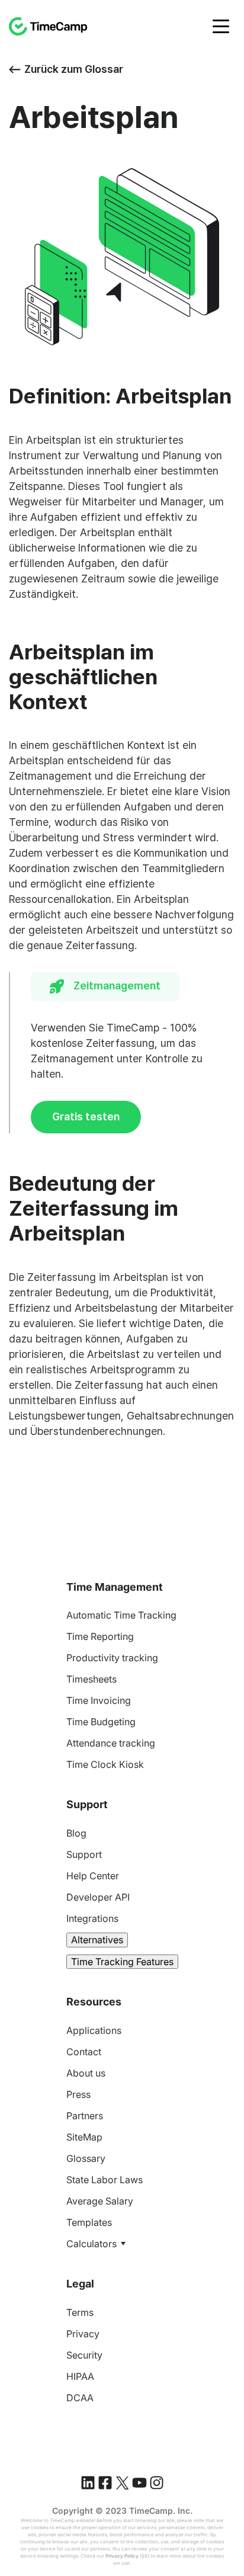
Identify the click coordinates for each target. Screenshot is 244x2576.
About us (86, 2073)
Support (84, 1854)
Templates (89, 2222)
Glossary (86, 2158)
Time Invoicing (99, 1700)
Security (84, 2355)
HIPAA (80, 2376)
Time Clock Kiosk (105, 1764)
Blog (76, 1833)
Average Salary (100, 2201)
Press (78, 2094)
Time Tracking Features (122, 1962)
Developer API (98, 1897)
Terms (80, 2312)
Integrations (92, 1918)
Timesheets (91, 1679)
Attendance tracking (111, 1743)
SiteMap (84, 2137)
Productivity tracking (112, 1658)
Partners (85, 2116)
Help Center (93, 1876)
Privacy (83, 2334)
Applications (94, 2030)
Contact (84, 2052)
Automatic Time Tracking (121, 1615)
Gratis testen (86, 1116)
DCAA (80, 2398)
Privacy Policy (122, 2556)
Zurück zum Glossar (74, 69)
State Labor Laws (105, 2180)
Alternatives (97, 1940)
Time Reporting (100, 1636)
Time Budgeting (101, 1722)
